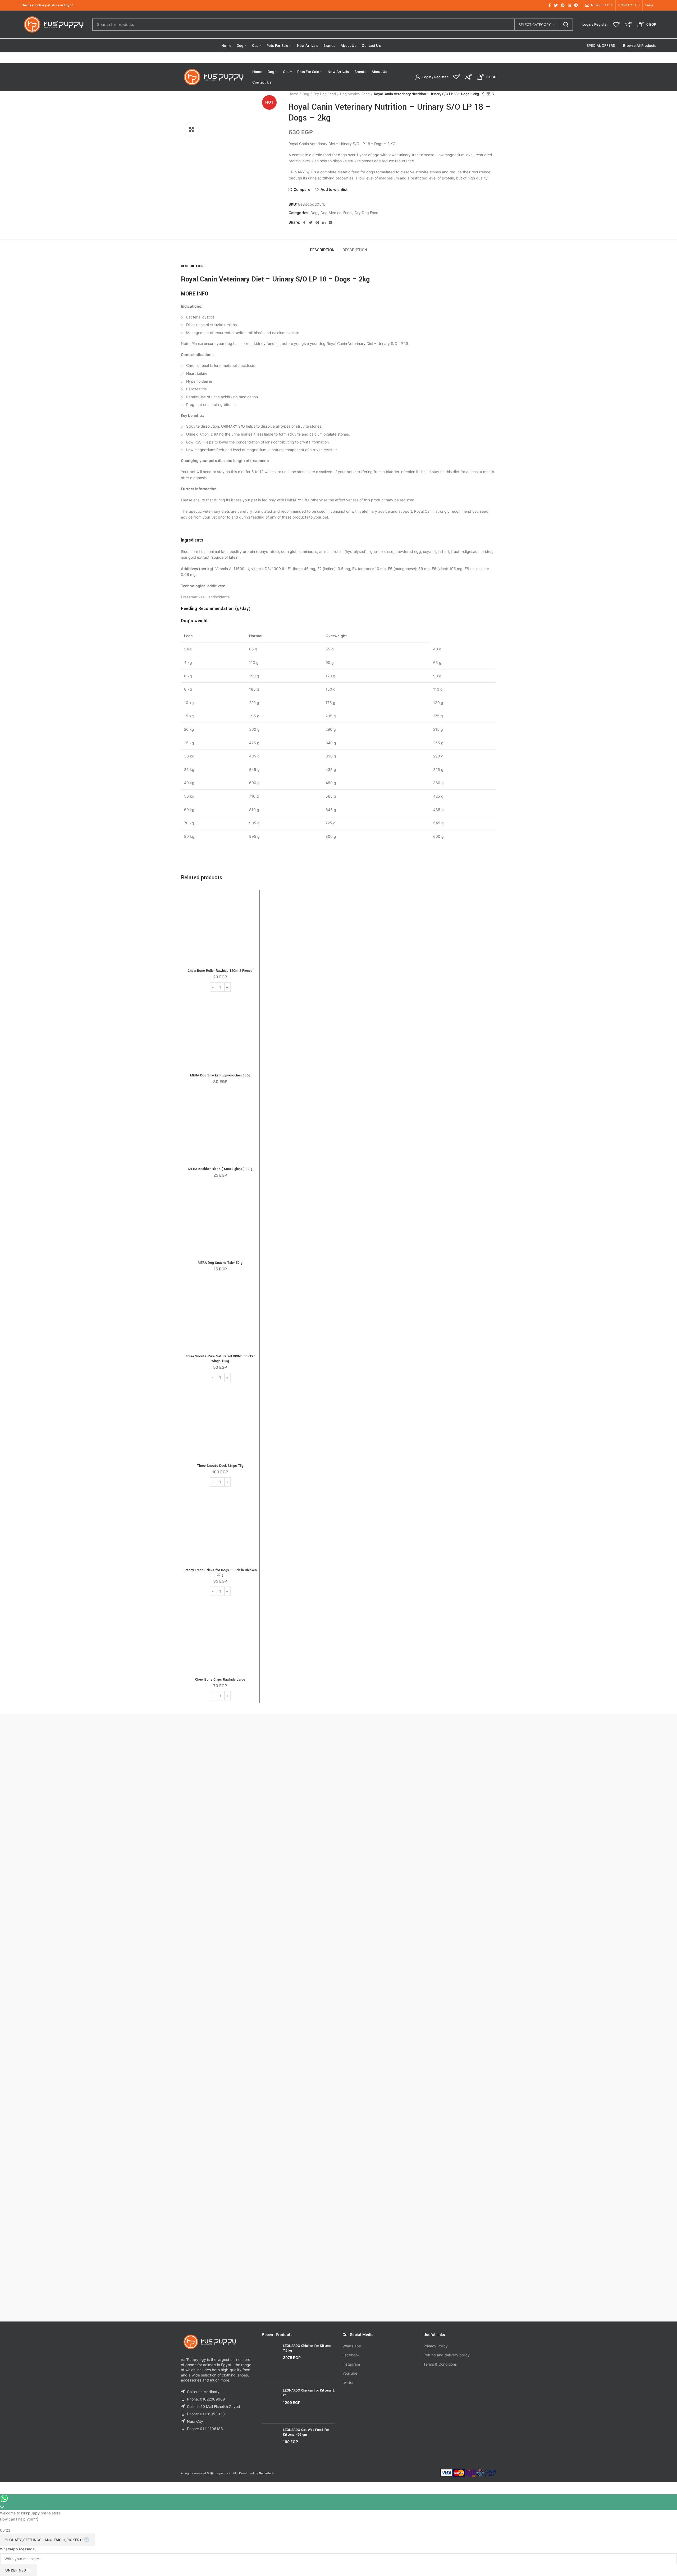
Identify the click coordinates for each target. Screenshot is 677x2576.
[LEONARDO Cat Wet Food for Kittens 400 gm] (270, 2440)
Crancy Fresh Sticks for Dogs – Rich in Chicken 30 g (220, 1573)
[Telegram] (576, 5)
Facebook (351, 2355)
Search (566, 25)
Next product (493, 94)
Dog (306, 94)
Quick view (253, 913)
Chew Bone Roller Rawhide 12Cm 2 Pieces (220, 971)
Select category (535, 25)
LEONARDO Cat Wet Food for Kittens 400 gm (306, 2432)
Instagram (351, 2364)
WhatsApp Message (17, 2548)
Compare (302, 189)
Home (293, 94)
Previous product (483, 94)
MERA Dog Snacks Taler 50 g (220, 1263)
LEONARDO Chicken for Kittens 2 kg (309, 2393)
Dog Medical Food (355, 94)
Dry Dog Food (325, 94)
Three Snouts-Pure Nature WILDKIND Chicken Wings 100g (220, 1359)
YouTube (350, 2373)
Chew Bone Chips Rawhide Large (220, 1680)
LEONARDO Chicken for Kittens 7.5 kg (307, 2348)
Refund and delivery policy (447, 2355)
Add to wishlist (334, 189)
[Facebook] (550, 5)
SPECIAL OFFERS (601, 45)
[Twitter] (556, 5)
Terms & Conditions (440, 2364)
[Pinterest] (563, 5)
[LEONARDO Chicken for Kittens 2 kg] (270, 2404)
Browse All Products (640, 45)
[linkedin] (569, 5)
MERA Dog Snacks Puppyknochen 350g (220, 1075)
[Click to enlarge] (191, 130)
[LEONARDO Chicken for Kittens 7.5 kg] (270, 2362)
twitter (348, 2382)
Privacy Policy (436, 2346)
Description (322, 250)
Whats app (352, 2346)
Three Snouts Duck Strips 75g (220, 1466)
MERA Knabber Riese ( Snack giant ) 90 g (220, 1169)
